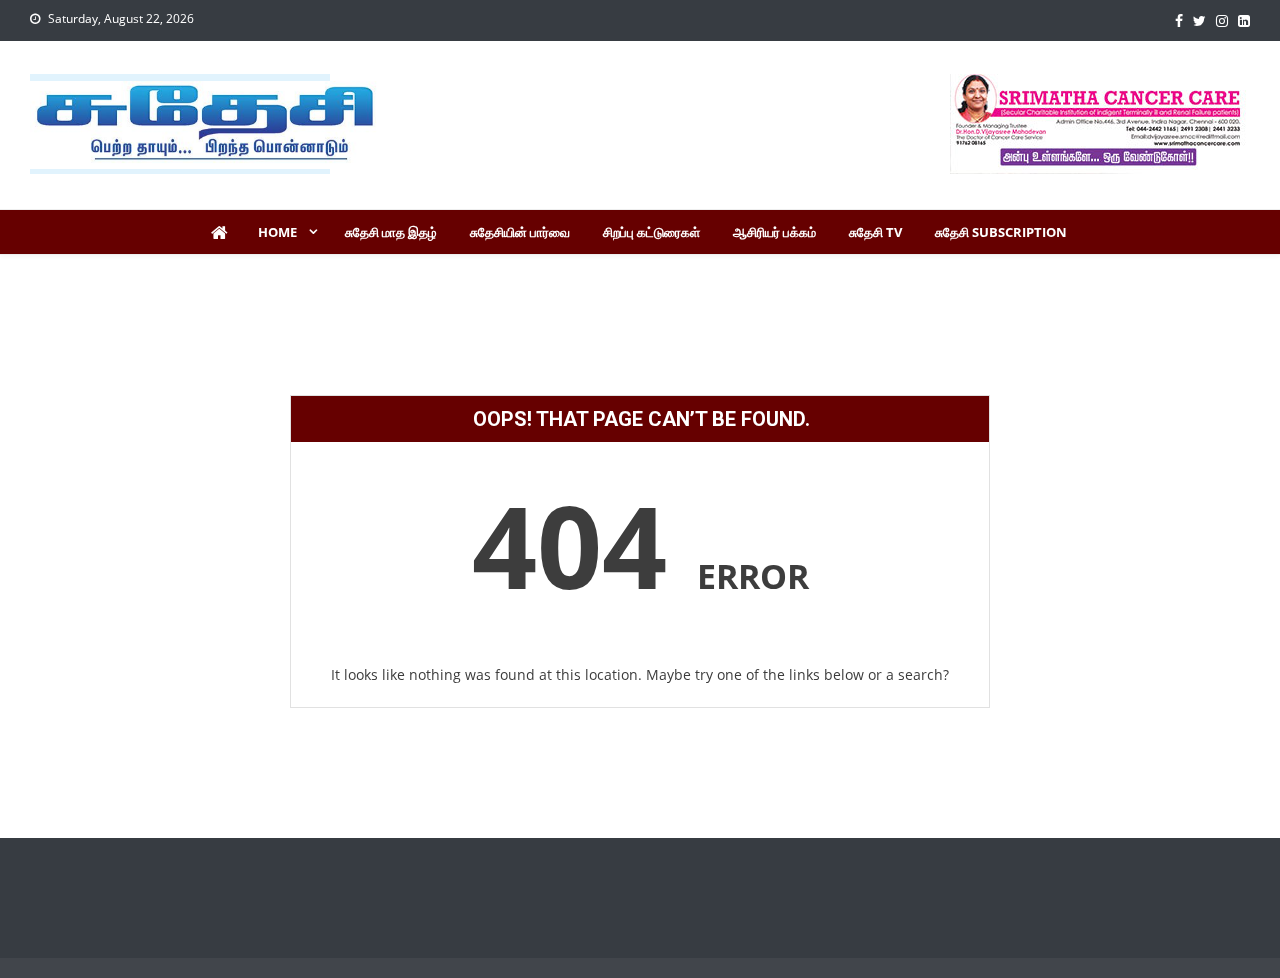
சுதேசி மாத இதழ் (391, 232)
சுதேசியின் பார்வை (520, 232)
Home (277, 232)
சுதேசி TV (875, 232)
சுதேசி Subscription (1001, 232)
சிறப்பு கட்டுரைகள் (651, 232)
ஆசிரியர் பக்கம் (774, 232)
